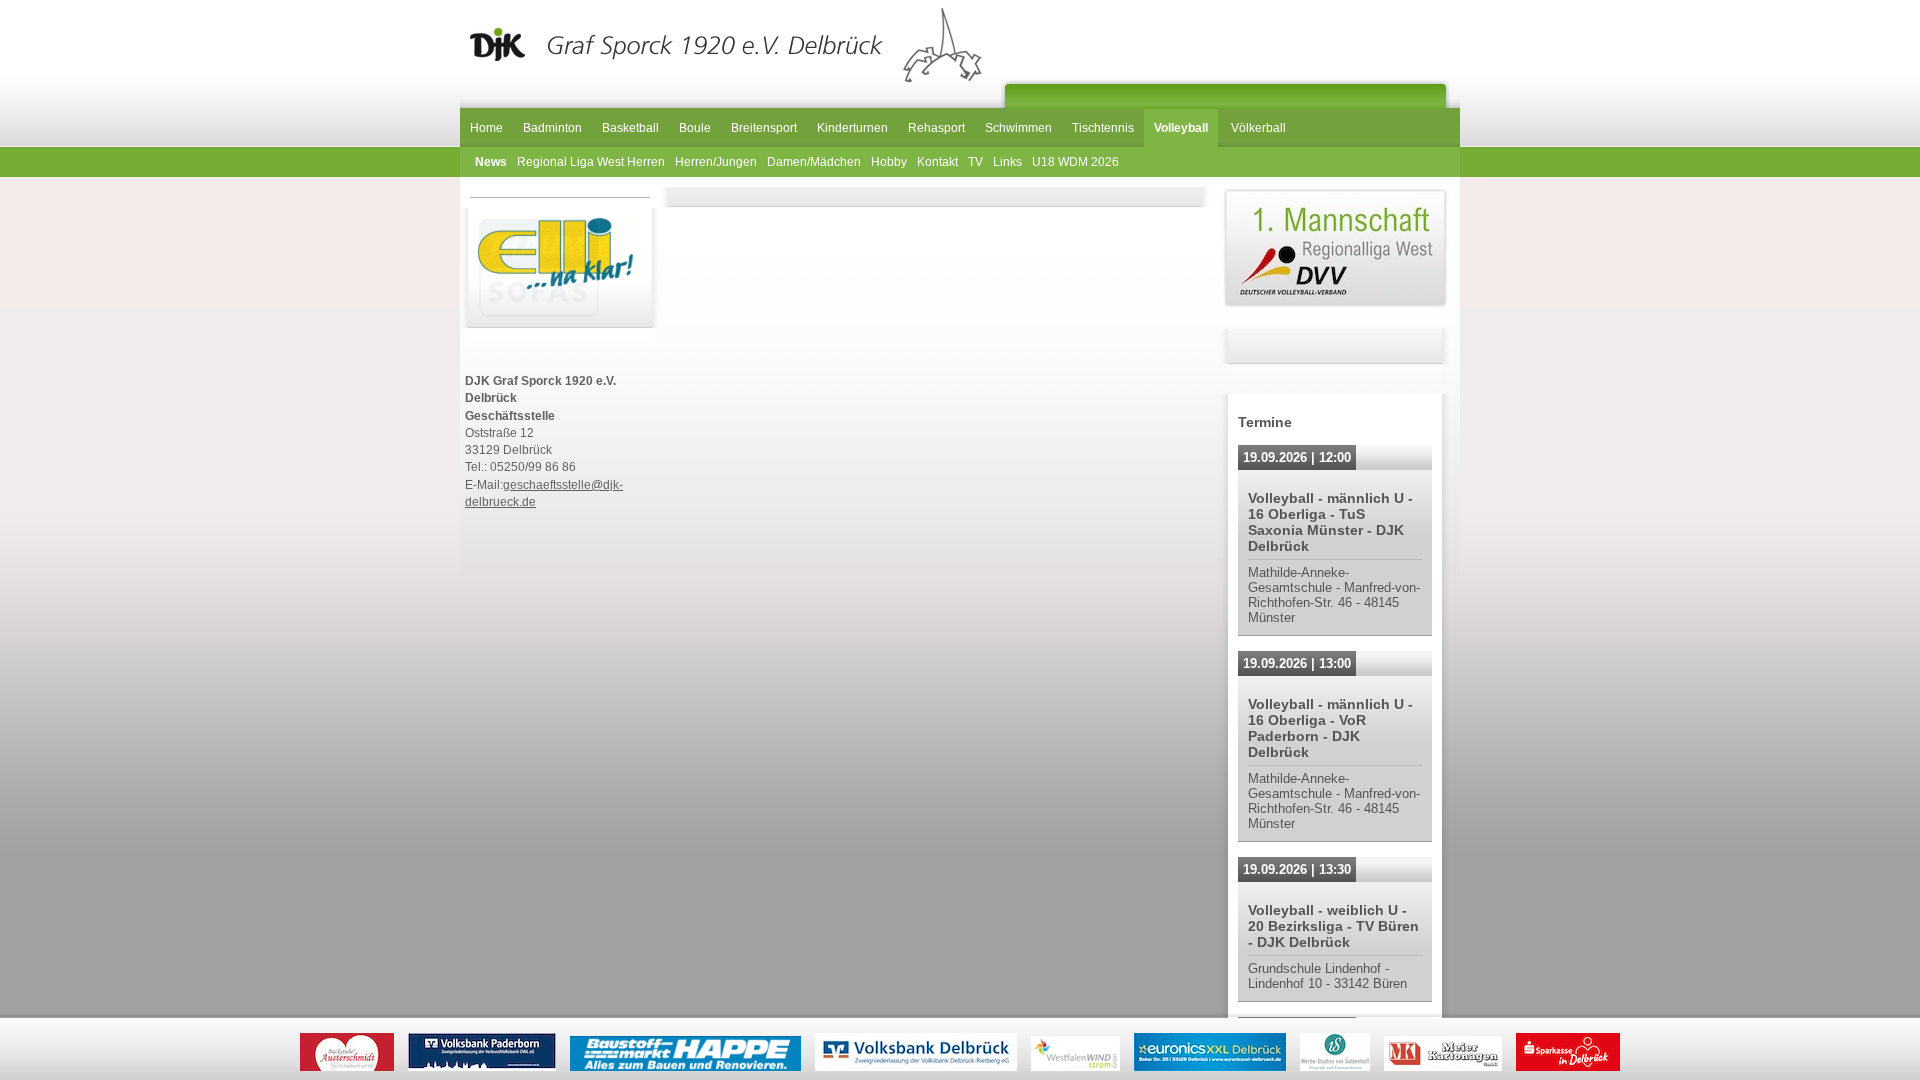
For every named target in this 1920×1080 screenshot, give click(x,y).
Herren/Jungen (716, 162)
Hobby (889, 162)
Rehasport (936, 128)
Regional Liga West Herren (591, 162)
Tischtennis (1103, 128)
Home (486, 128)
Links (1007, 162)
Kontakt (937, 162)
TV (975, 162)
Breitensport (764, 128)
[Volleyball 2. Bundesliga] (1335, 306)
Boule (695, 128)
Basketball (630, 128)
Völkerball (1258, 128)
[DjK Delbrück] (722, 45)
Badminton (552, 128)
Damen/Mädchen (814, 162)
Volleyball (1181, 128)
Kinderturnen (852, 128)
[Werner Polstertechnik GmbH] (539, 269)
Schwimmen (1018, 128)
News (491, 162)
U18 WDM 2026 (1075, 162)
